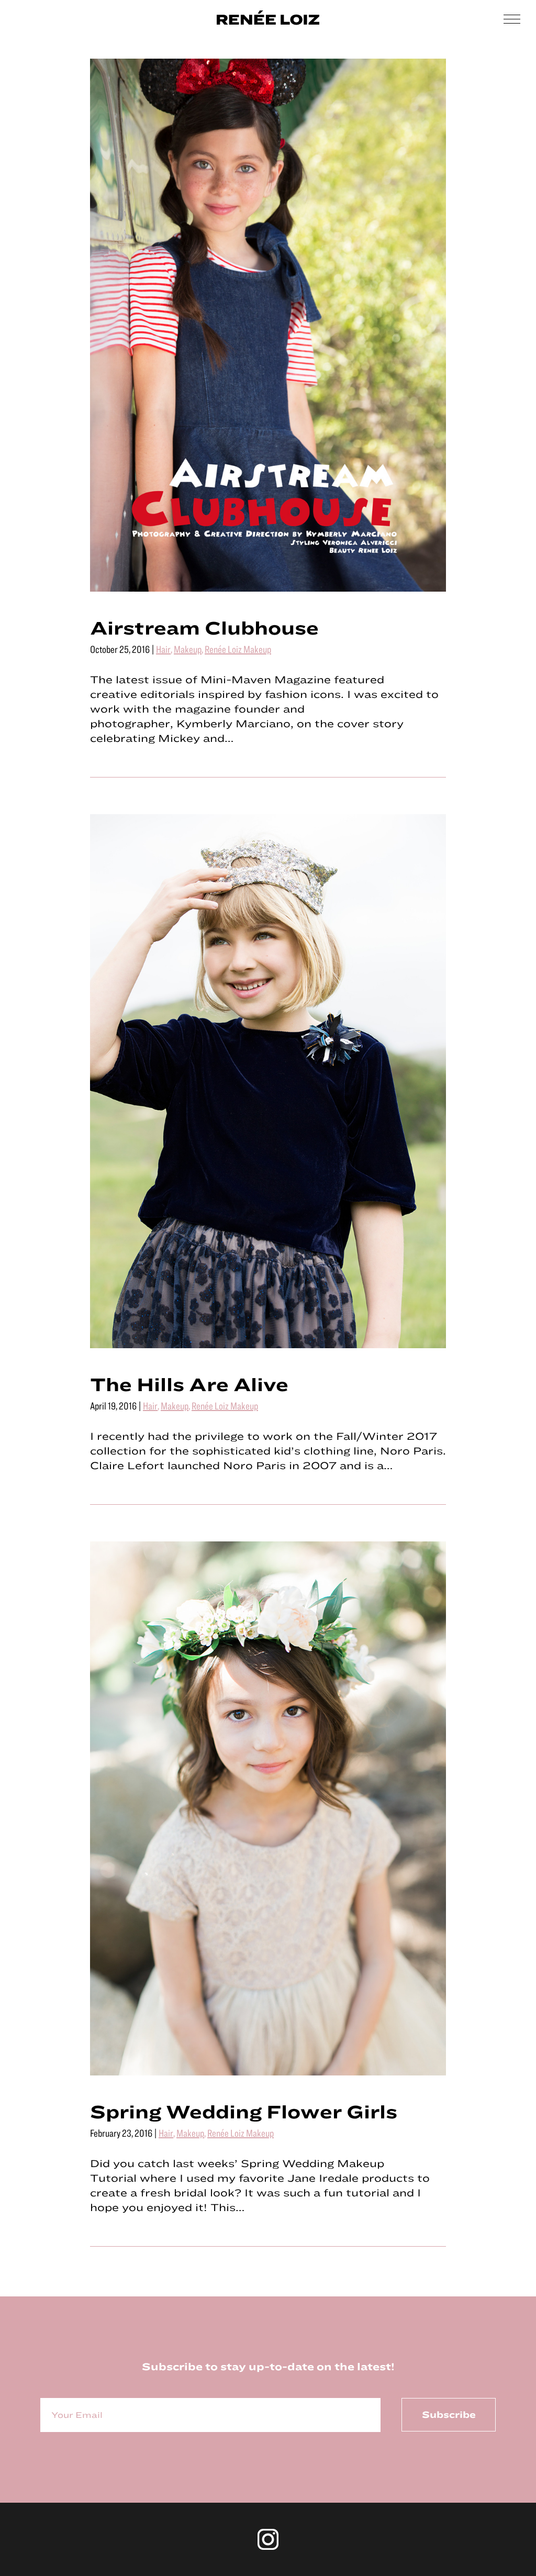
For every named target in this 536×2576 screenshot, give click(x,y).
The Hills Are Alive (189, 1384)
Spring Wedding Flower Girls (244, 2111)
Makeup (188, 649)
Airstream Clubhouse (204, 627)
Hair (163, 649)
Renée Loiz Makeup (238, 649)
